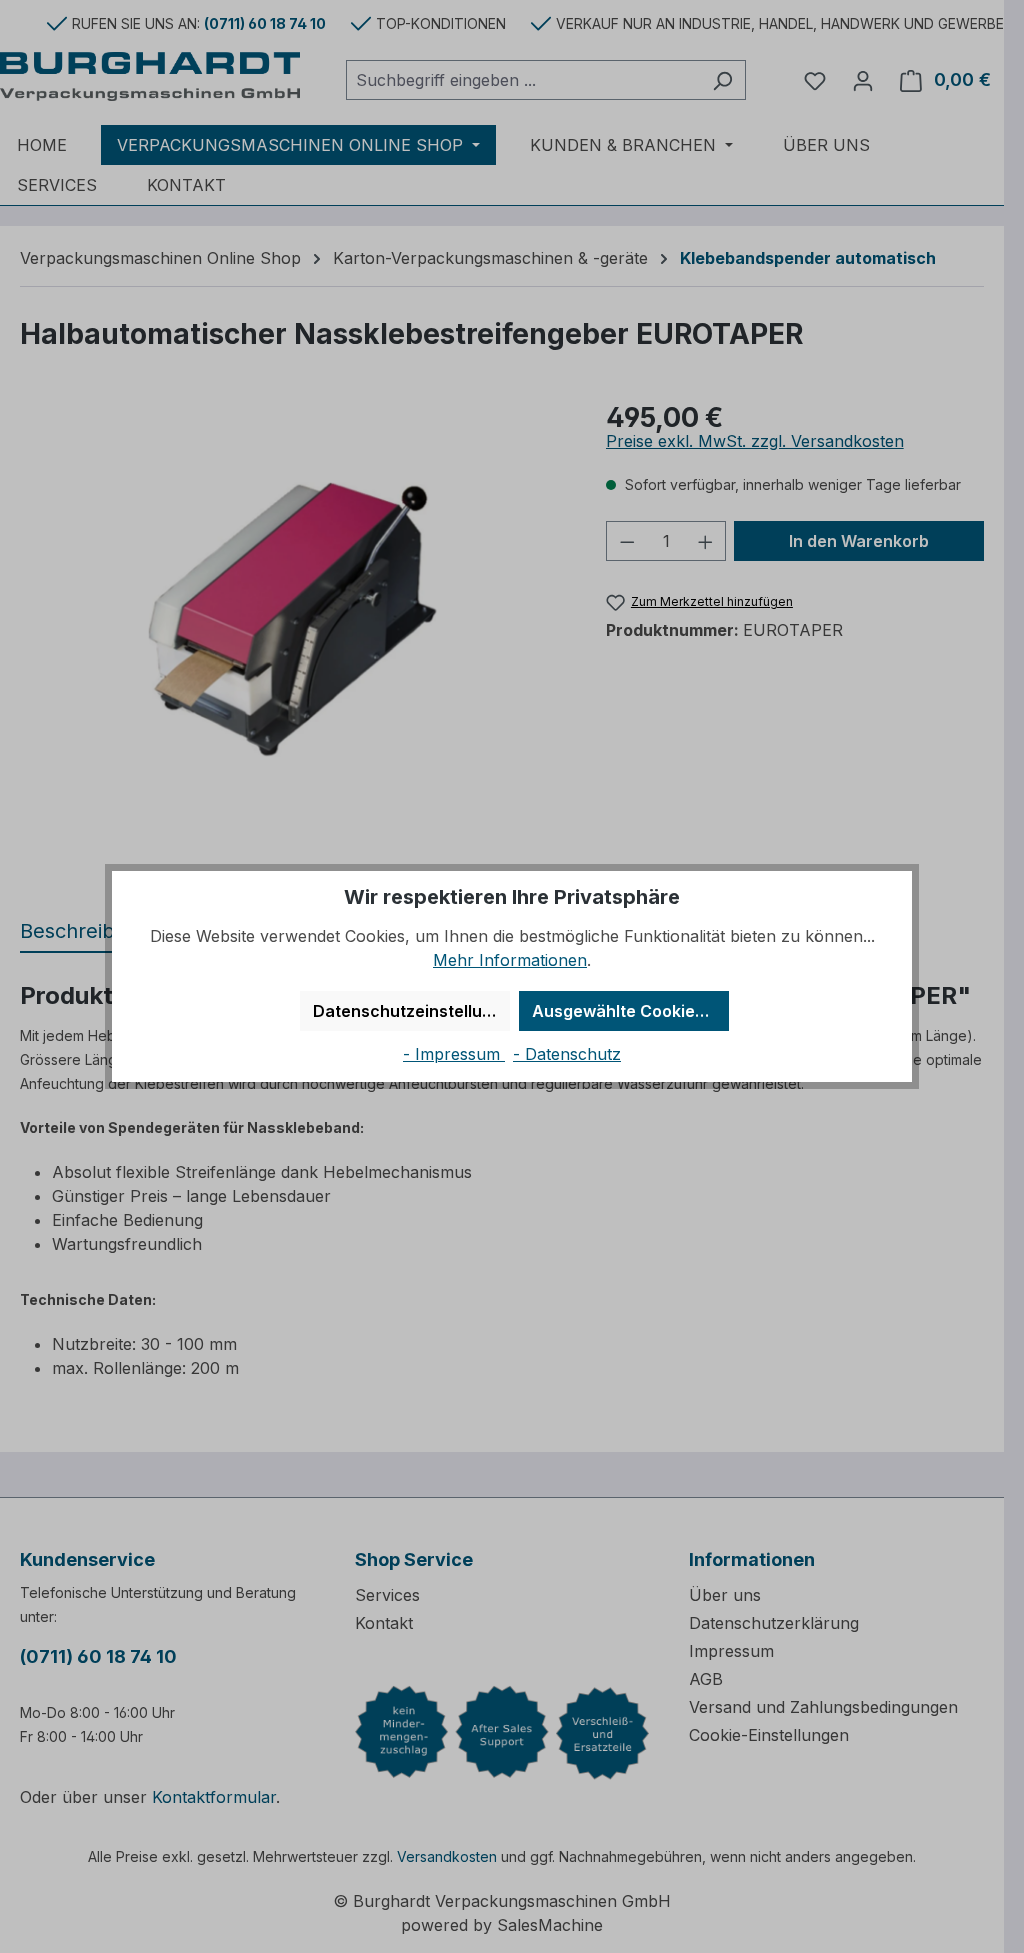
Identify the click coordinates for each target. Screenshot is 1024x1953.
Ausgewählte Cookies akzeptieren (630, 1011)
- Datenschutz (567, 1054)
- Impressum (454, 1054)
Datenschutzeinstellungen (411, 1011)
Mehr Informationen (510, 960)
